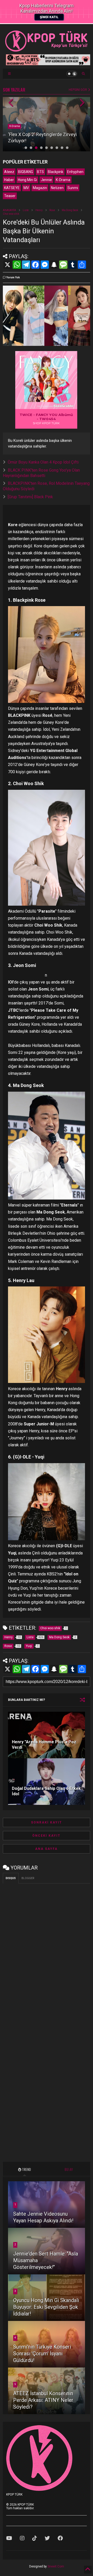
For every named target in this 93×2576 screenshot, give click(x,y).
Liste (26, 210)
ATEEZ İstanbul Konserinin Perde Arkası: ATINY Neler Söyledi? (43, 2400)
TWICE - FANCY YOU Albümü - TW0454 (46, 417)
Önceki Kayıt (46, 1836)
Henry (39, 210)
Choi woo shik (11, 214)
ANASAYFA (9, 210)
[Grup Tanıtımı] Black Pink (30, 497)
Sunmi (73, 188)
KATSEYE (12, 188)
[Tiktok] (35, 2538)
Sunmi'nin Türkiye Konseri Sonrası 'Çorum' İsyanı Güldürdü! (42, 2354)
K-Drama (15, 126)
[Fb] (60, 2538)
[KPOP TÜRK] (47, 50)
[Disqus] (47, 1952)
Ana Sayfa (46, 1849)
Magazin (40, 188)
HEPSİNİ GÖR (78, 90)
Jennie (46, 180)
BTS (40, 172)
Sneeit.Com (56, 2566)
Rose (52, 210)
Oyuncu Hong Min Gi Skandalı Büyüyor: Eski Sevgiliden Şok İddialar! (46, 2307)
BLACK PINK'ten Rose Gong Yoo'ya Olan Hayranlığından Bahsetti (41, 473)
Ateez (9, 172)
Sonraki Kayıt (47, 1822)
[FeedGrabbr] (64, 406)
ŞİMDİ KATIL (49, 17)
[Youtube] (9, 2538)
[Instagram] (22, 2538)
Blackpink (56, 172)
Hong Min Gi (27, 180)
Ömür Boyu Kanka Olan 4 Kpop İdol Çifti (43, 462)
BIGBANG (26, 172)
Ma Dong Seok (70, 210)
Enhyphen (75, 172)
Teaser (10, 196)
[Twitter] (47, 2538)
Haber (9, 180)
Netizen (57, 188)
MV (26, 188)
